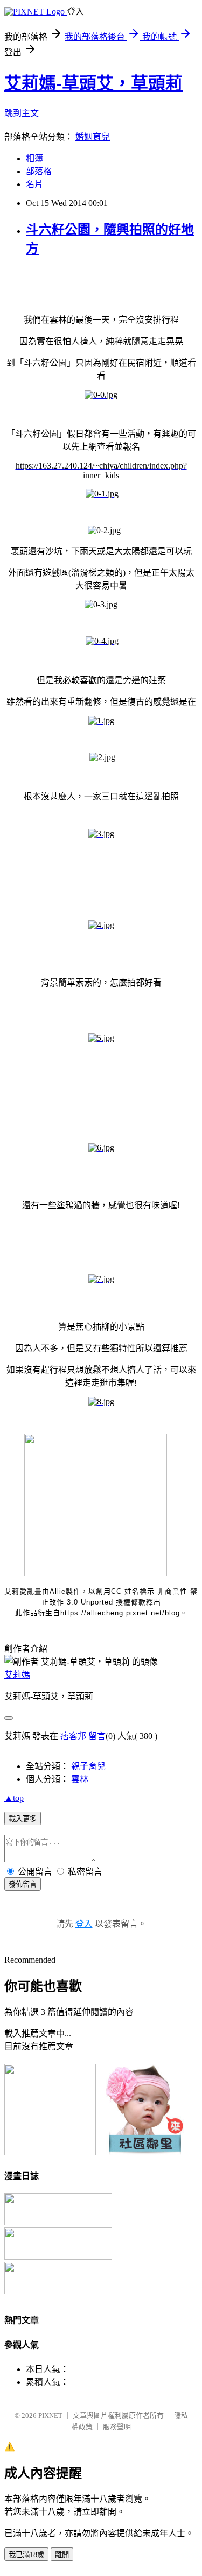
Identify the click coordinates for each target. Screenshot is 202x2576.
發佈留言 (23, 1885)
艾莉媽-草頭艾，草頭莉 (93, 83)
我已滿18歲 (26, 2555)
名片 (34, 184)
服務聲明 (117, 2427)
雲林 (80, 1779)
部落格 (39, 171)
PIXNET (50, 2415)
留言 (97, 1736)
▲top (14, 1798)
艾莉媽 (17, 1675)
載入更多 (23, 1819)
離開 (62, 2555)
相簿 (34, 158)
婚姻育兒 (93, 137)
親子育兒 (88, 1766)
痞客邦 (73, 1736)
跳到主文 (22, 113)
